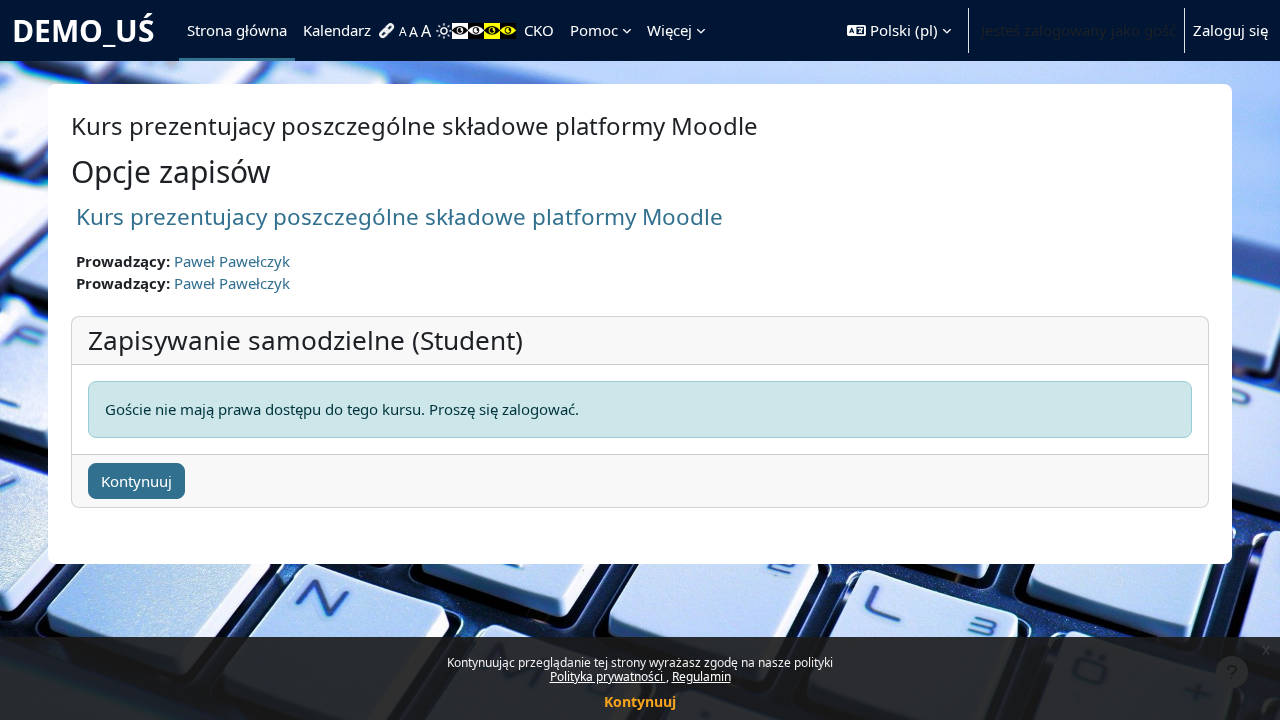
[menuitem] (389, 31)
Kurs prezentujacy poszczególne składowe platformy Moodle (399, 216)
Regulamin (701, 676)
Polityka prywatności (608, 676)
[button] (899, 30)
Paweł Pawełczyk (232, 261)
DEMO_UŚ (83, 30)
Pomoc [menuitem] (594, 30)
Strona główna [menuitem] (237, 30)
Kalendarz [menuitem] (337, 30)
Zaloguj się (1230, 30)
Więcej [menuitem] (669, 30)
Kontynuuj (640, 701)
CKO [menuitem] (539, 30)
